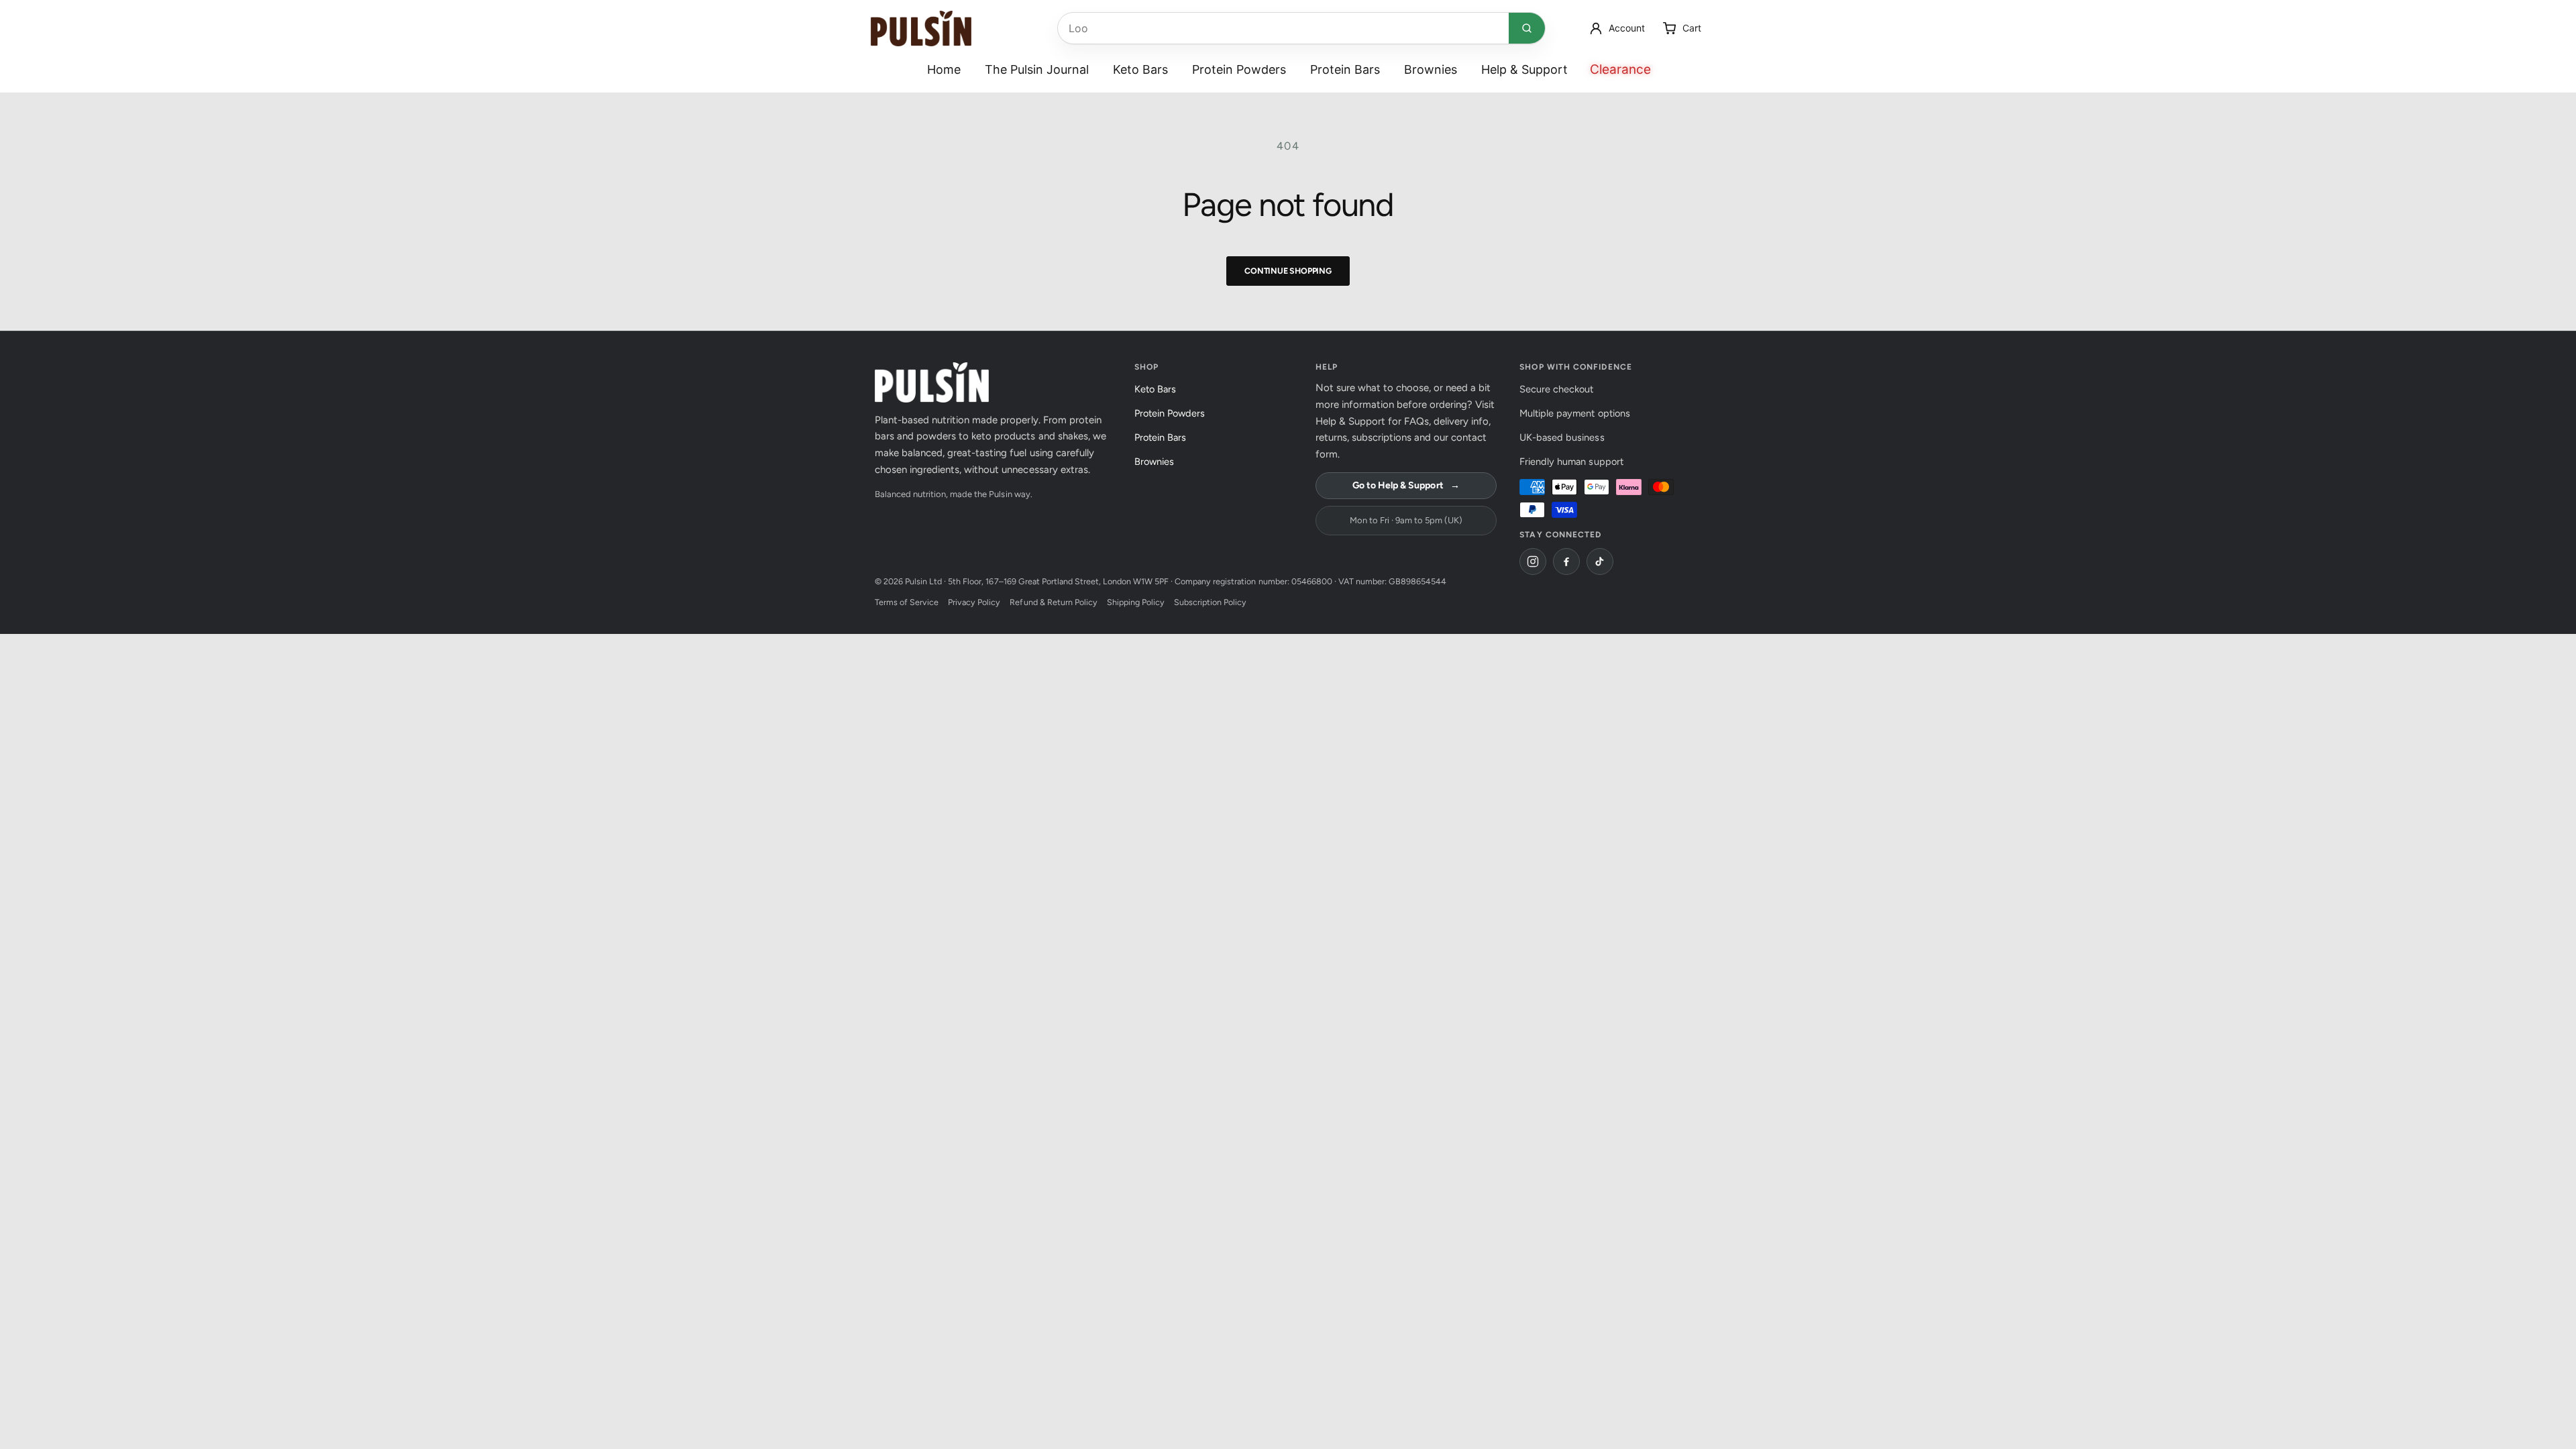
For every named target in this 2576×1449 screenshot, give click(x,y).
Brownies (1431, 69)
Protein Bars (1345, 69)
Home (944, 69)
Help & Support (1524, 69)
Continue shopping (1288, 271)
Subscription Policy (1210, 602)
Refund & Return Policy (1053, 602)
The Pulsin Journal (1037, 69)
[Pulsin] (921, 29)
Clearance (1620, 69)
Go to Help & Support (1406, 485)
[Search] (1527, 28)
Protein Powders (1239, 69)
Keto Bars (1140, 69)
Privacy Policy (974, 602)
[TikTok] (1600, 561)
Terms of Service (907, 602)
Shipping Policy (1136, 602)
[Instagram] (1533, 561)
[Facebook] (1566, 561)
